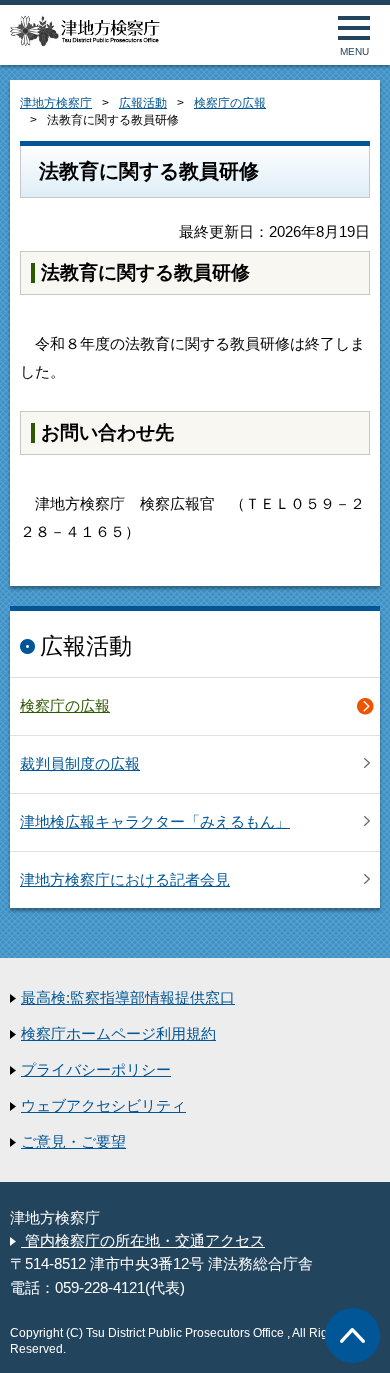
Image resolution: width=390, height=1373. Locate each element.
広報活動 (143, 103)
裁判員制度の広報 (80, 764)
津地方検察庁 (56, 103)
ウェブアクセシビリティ (103, 1106)
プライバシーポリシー (96, 1070)
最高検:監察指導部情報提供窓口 (128, 998)
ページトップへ (352, 1335)
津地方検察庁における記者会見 (125, 880)
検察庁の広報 (230, 103)
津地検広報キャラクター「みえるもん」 (155, 822)
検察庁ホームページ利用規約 (118, 1034)
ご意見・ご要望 (73, 1142)
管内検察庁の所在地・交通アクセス (143, 1241)
